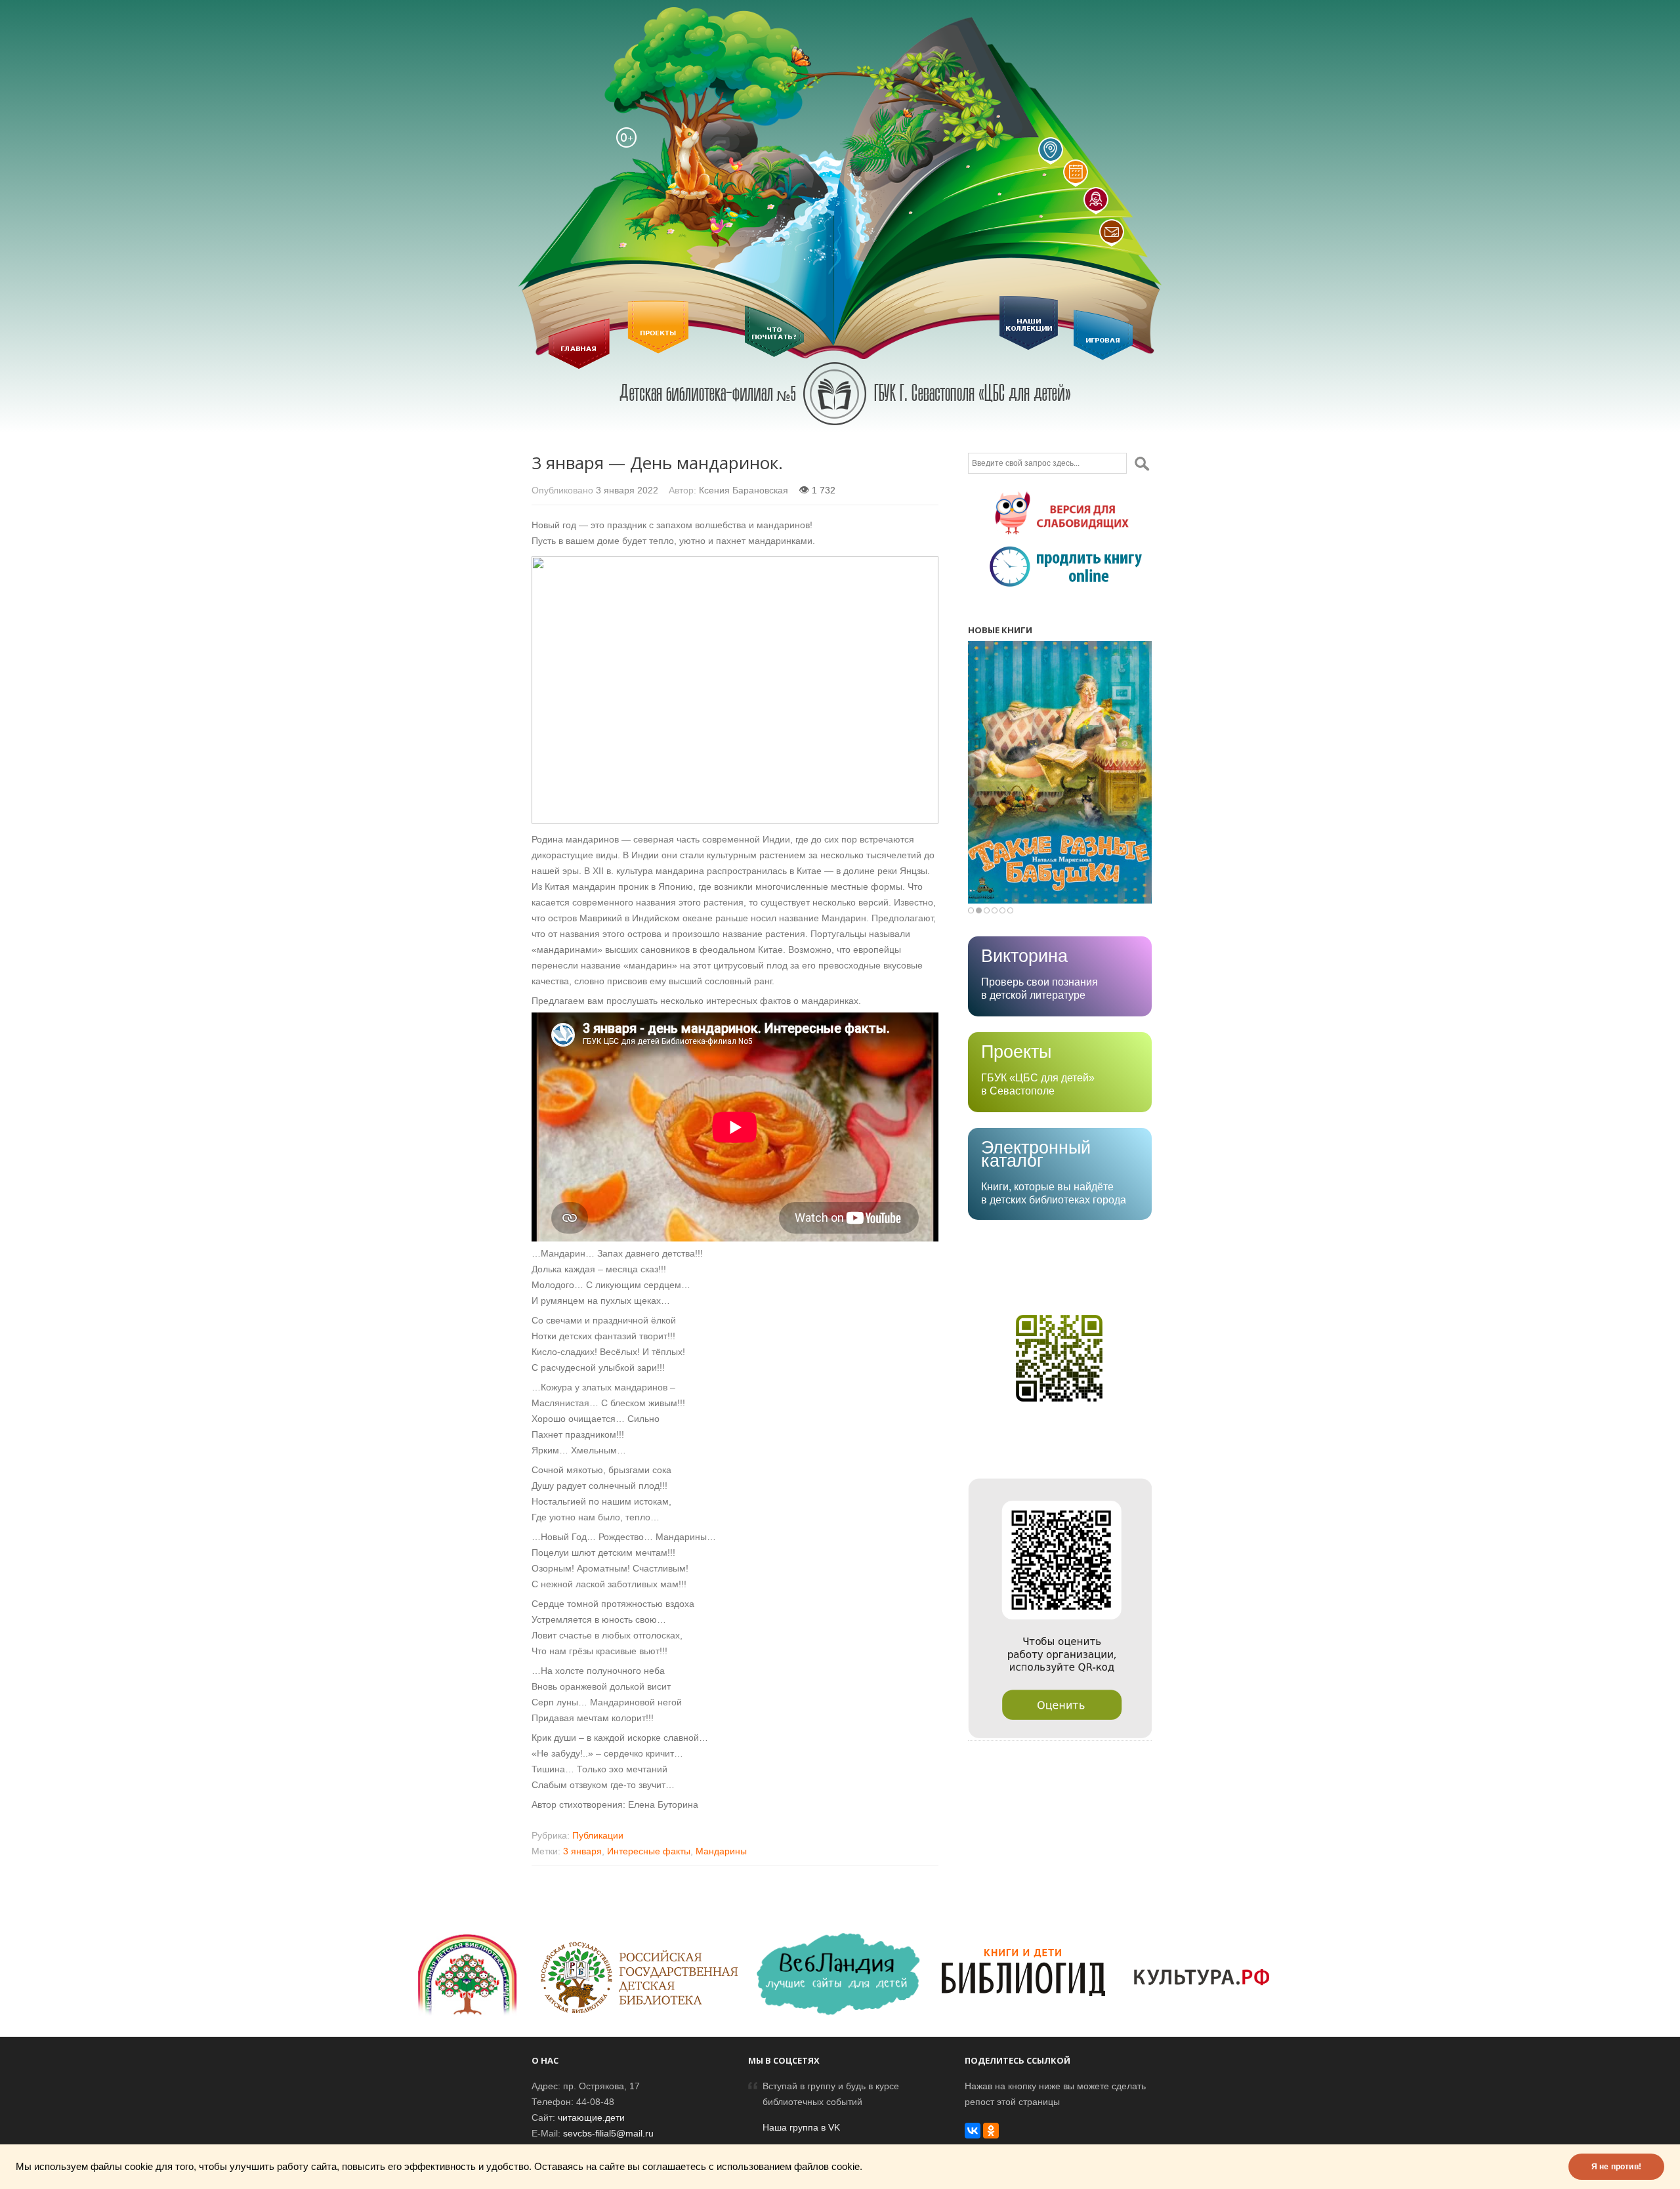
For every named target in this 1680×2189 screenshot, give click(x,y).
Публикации (598, 1835)
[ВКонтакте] (973, 2131)
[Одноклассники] (991, 2131)
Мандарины (721, 1851)
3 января (582, 1851)
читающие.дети (591, 2117)
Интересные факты (649, 1851)
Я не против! (1616, 2167)
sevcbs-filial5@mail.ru (608, 2133)
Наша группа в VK (801, 2127)
